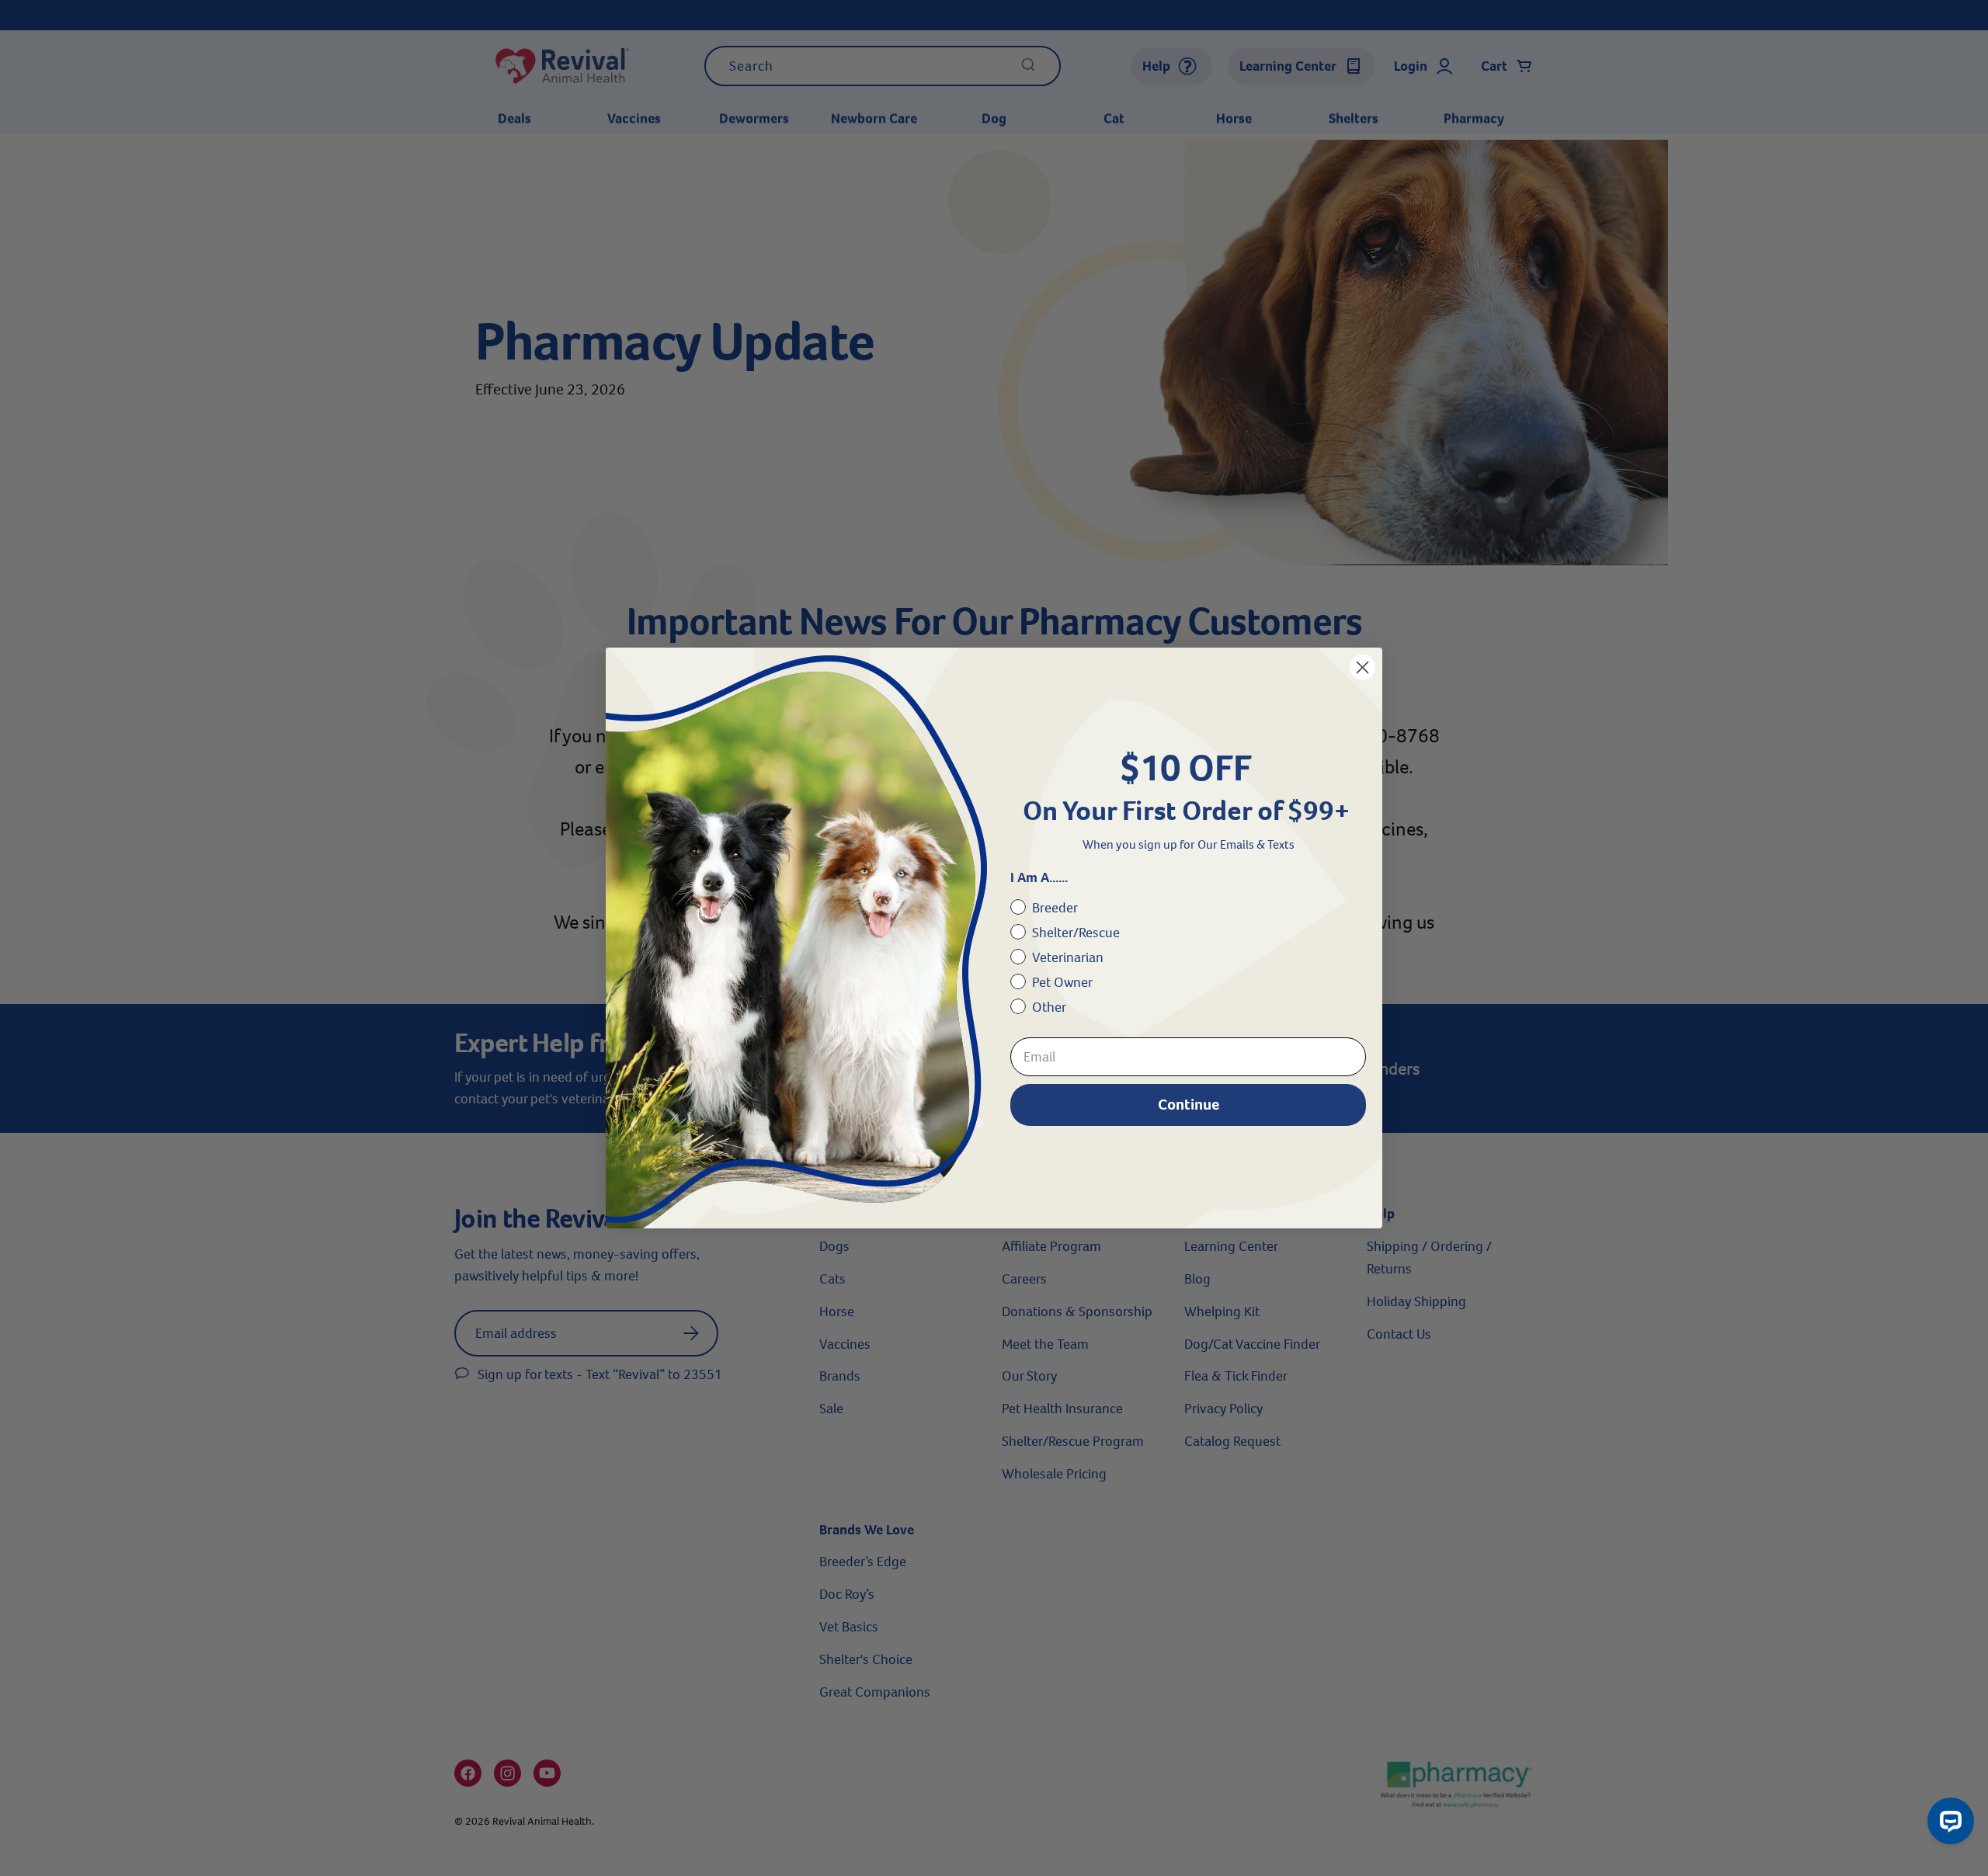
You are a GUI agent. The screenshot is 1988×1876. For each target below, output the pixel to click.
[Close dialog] (1362, 667)
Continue (1189, 1105)
